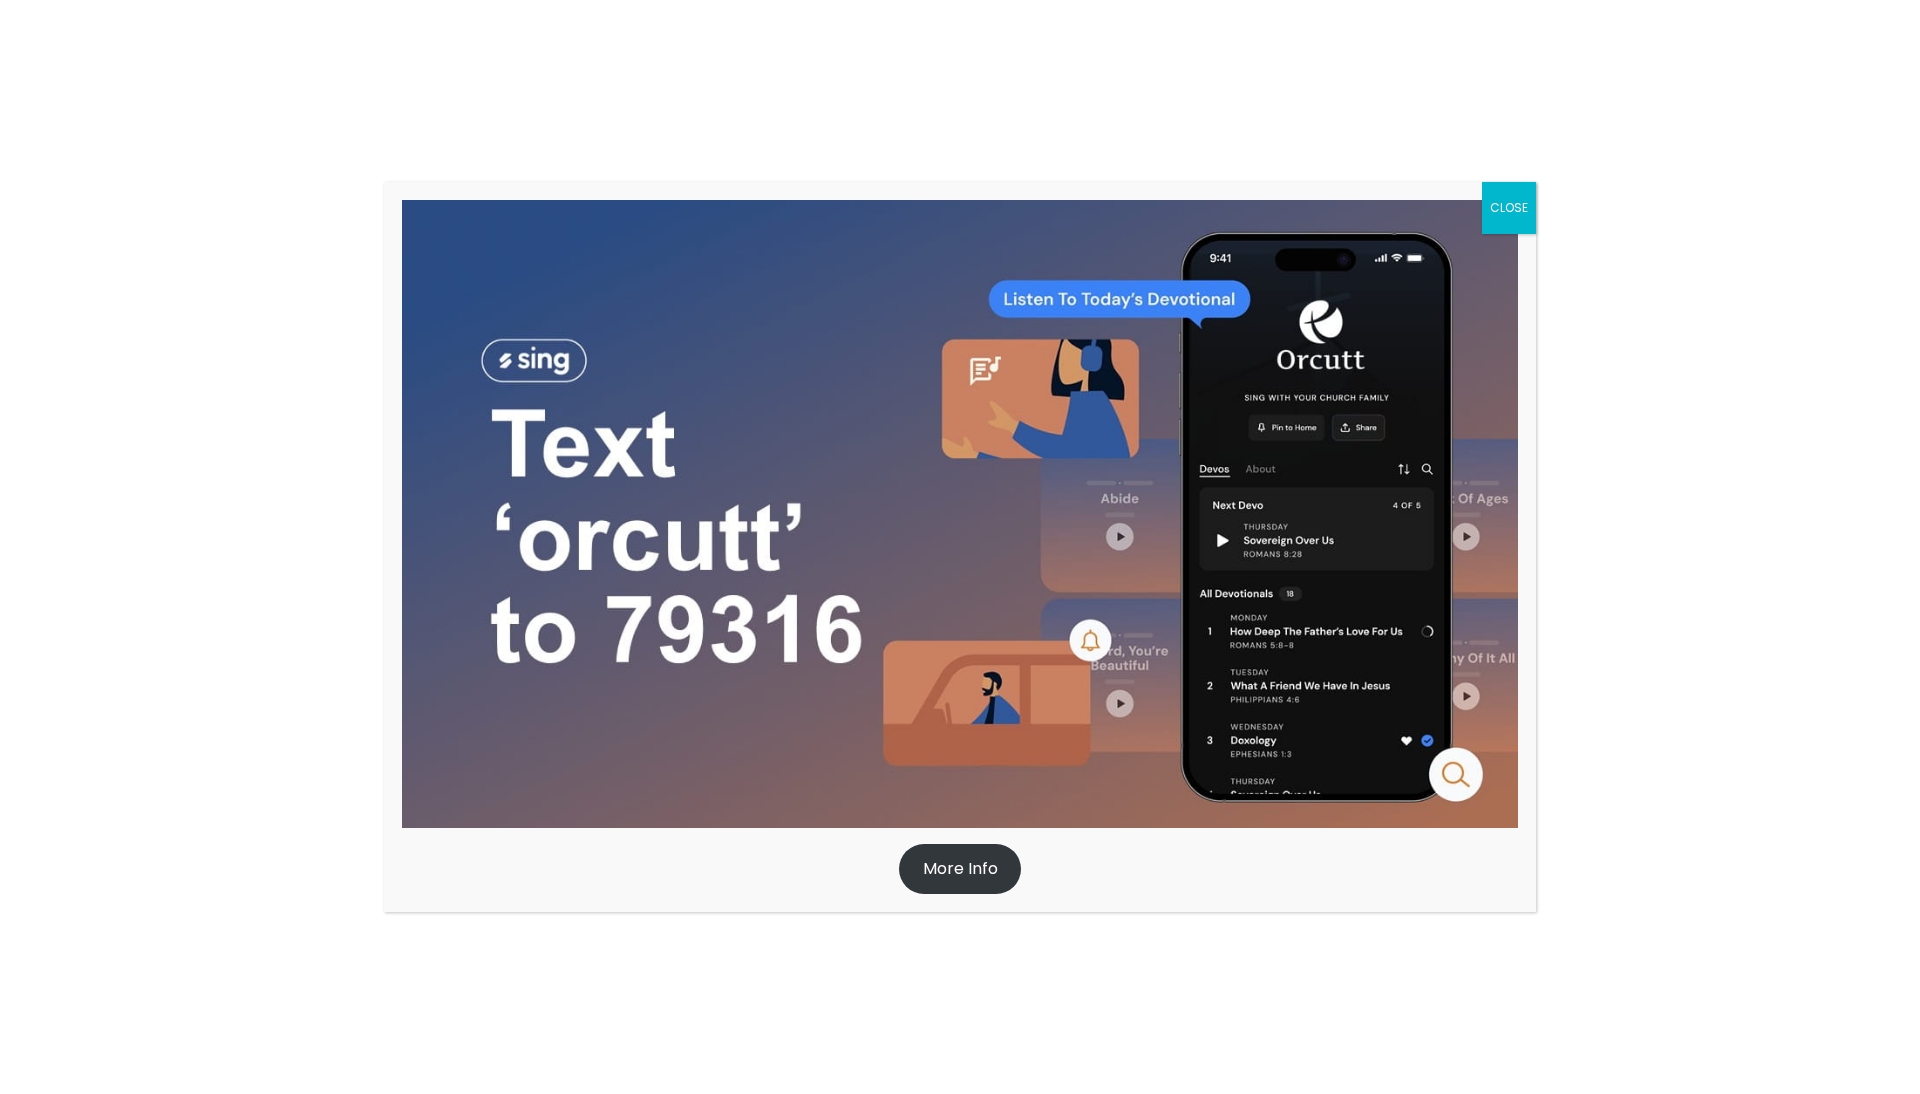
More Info (960, 868)
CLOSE (1509, 207)
